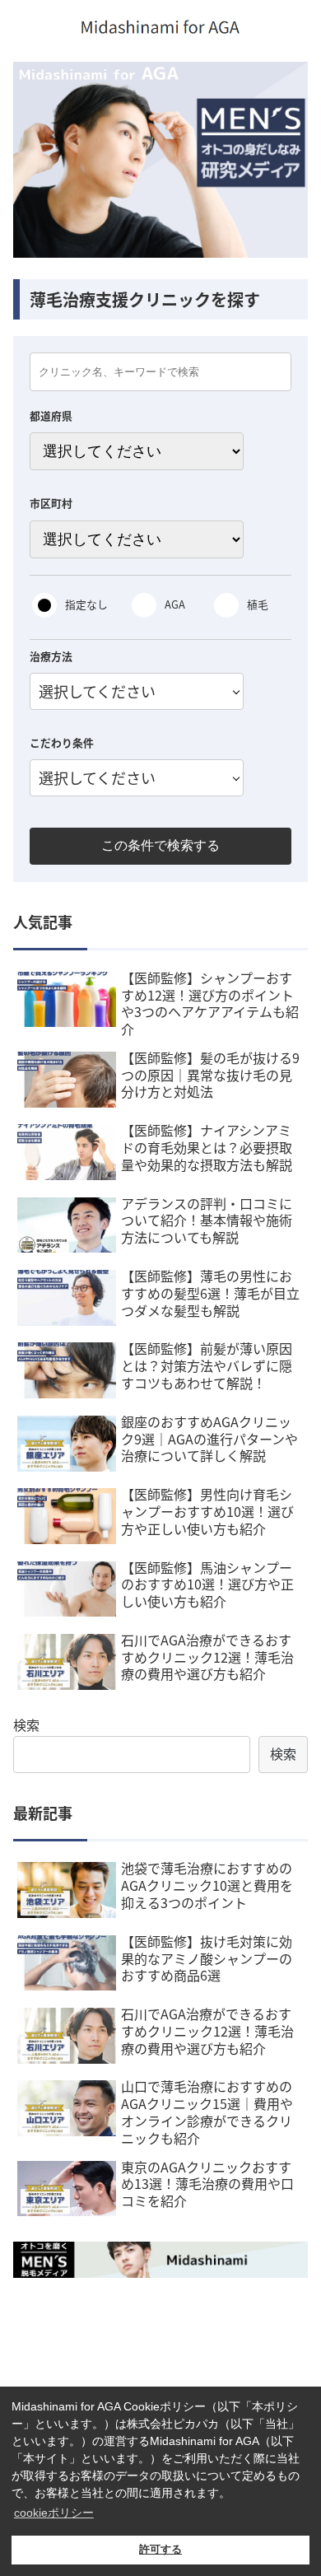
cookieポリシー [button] (54, 2513)
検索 (26, 1724)
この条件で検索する (160, 845)
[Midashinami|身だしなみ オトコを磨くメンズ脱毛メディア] (160, 2260)
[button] (288, 1843)
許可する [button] (160, 2550)
